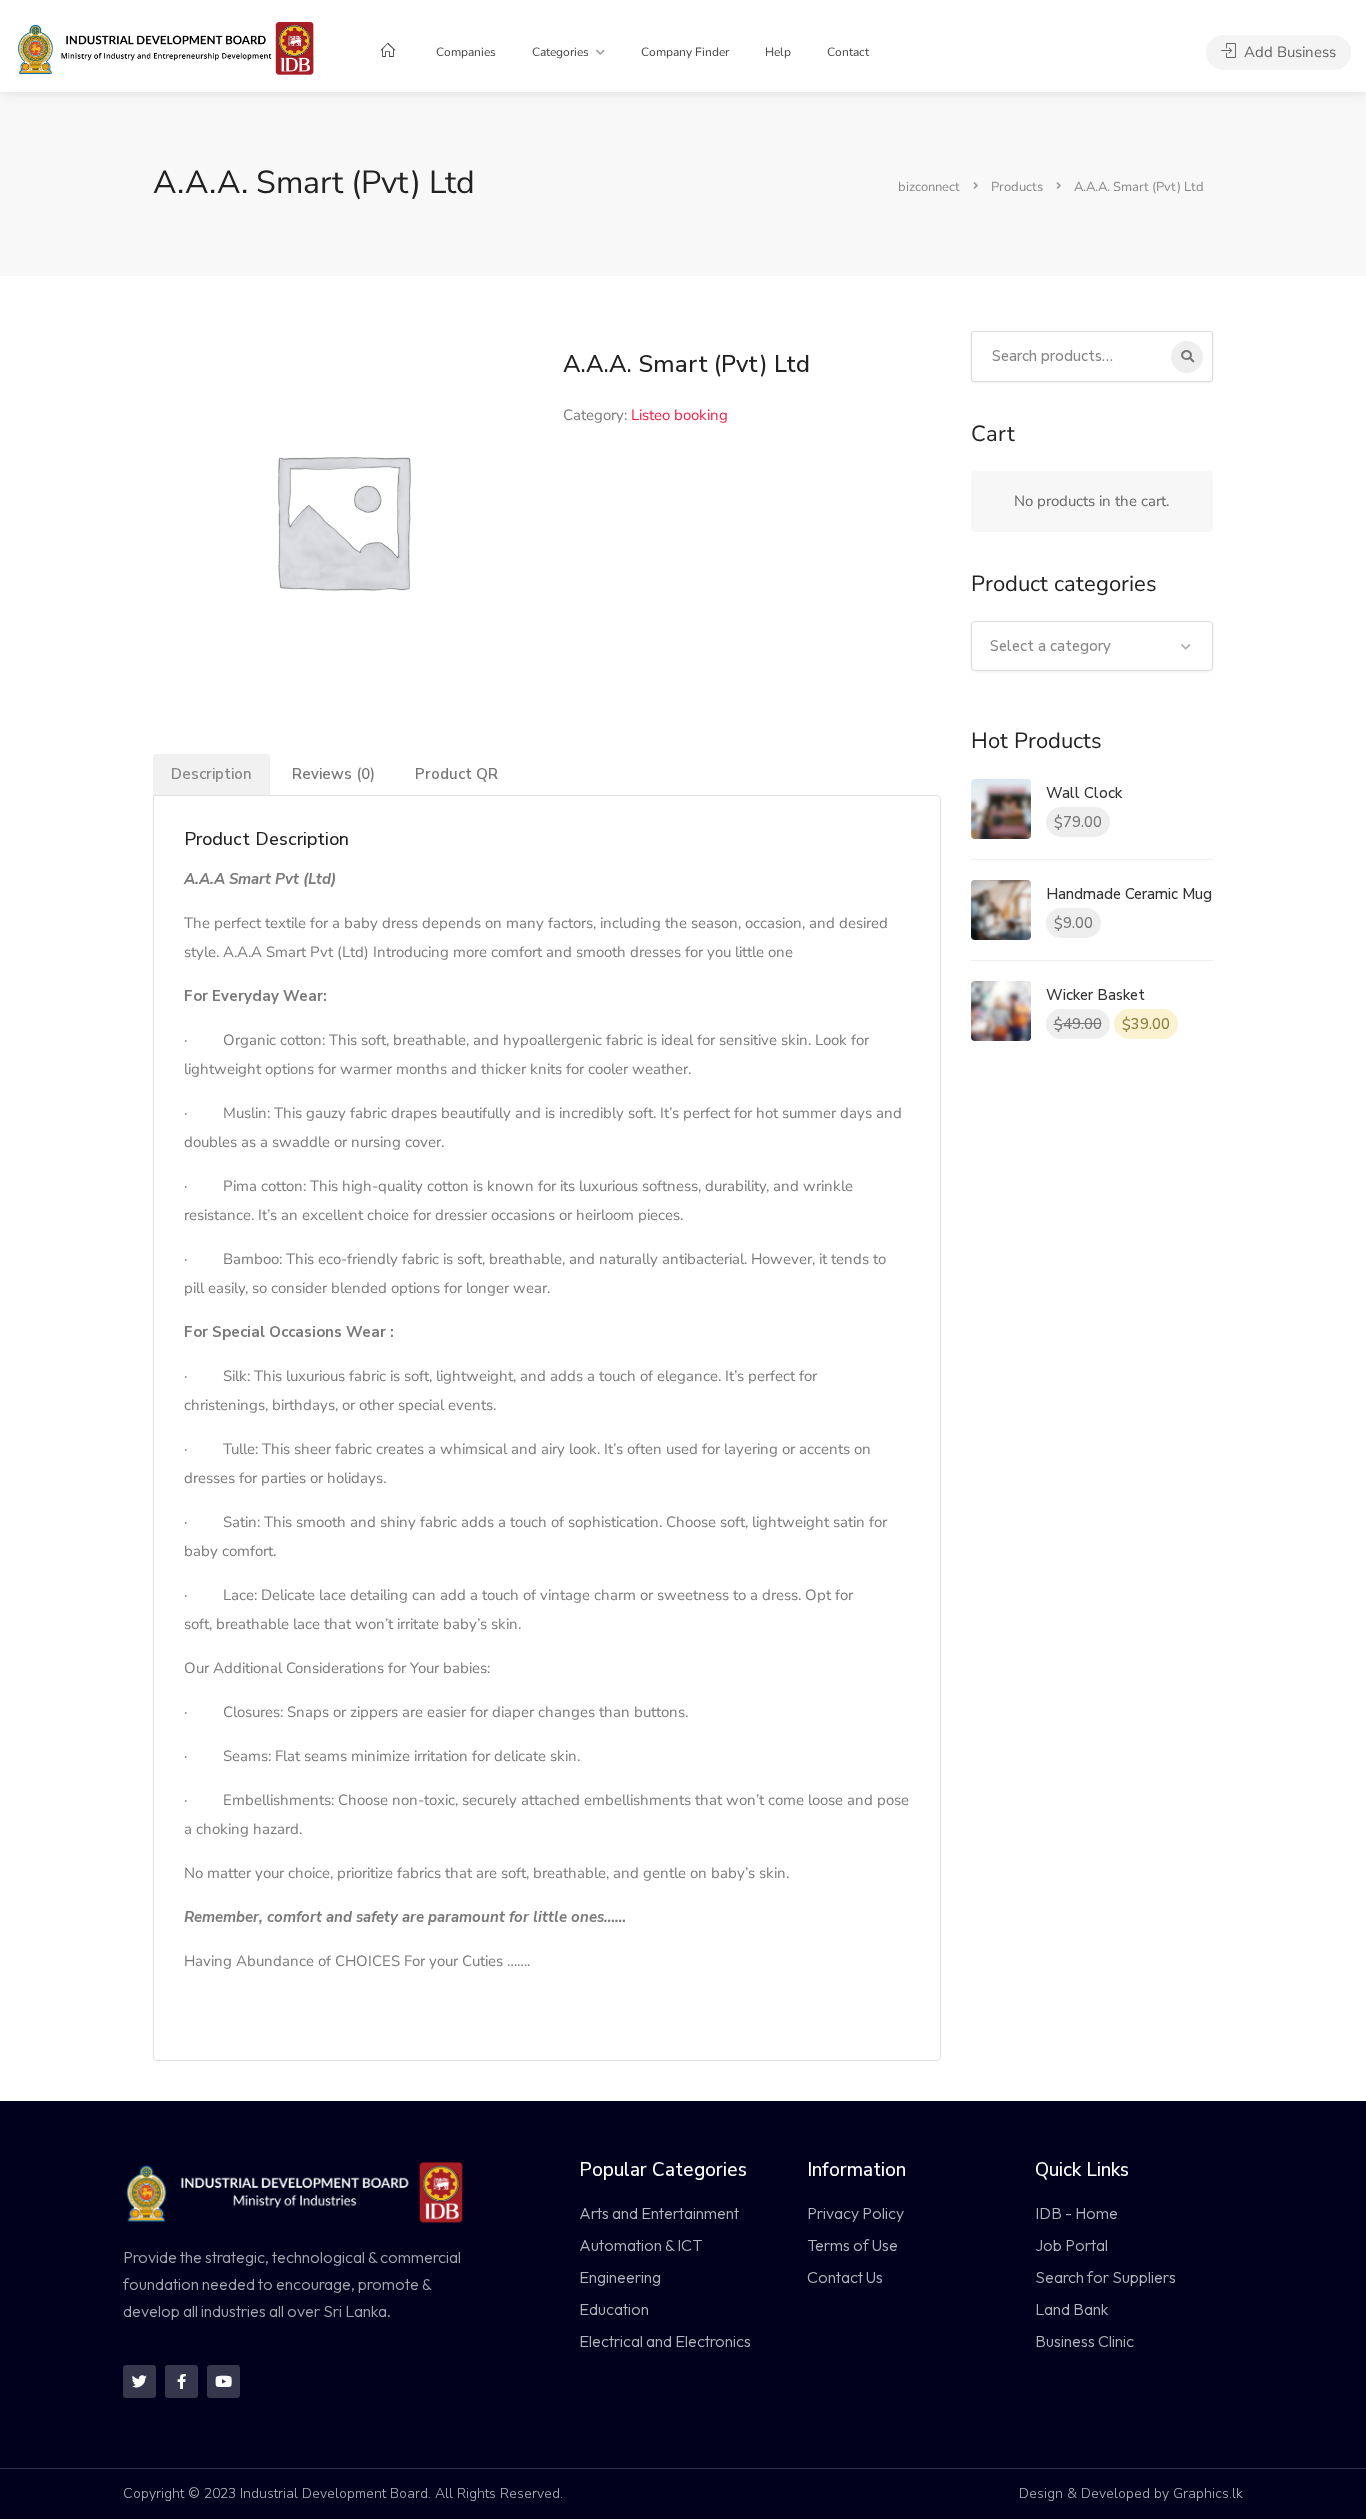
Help (778, 52)
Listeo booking (679, 415)
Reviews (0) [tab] (333, 774)
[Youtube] (223, 2381)
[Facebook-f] (181, 2381)
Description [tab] (211, 774)
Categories (560, 52)
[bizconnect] (171, 47)
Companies (466, 52)
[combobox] (1092, 646)
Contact (848, 52)
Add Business (1288, 52)
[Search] (1187, 357)
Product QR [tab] (456, 774)
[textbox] (1092, 646)
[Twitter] (139, 2381)
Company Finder (685, 52)
